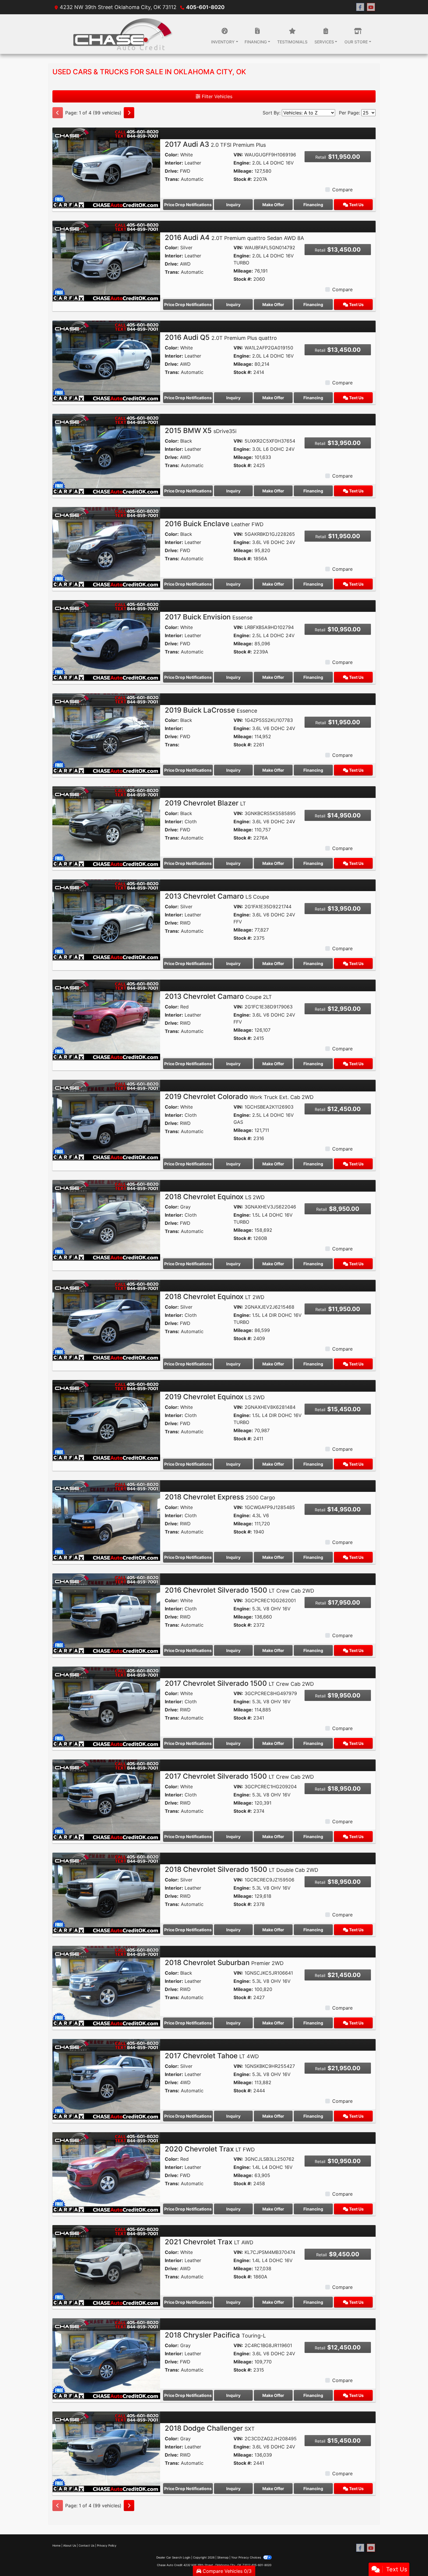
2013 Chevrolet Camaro (217, 896)
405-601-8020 (205, 7)
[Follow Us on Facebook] (360, 7)
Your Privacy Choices (246, 2557)
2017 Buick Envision (209, 617)
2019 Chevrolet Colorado (239, 1097)
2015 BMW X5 (201, 431)
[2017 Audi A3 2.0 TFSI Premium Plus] (106, 167)
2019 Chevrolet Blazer (205, 803)
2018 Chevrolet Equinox (215, 1197)
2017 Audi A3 (215, 144)
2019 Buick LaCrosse (211, 710)
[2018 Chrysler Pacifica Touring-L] (106, 2358)
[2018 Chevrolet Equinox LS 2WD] (106, 1220)
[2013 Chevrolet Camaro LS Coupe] (106, 919)
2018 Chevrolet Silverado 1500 (242, 1869)
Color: (172, 155)
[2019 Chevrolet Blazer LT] (106, 826)
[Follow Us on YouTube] (371, 7)
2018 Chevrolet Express (220, 1497)
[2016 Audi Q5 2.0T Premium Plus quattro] (106, 361)
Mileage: (243, 171)
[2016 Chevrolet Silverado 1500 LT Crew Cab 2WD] (106, 1613)
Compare (342, 190)
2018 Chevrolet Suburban (224, 1963)
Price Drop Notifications (188, 205)
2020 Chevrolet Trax (210, 2149)
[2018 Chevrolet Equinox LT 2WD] (106, 1320)
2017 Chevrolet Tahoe (212, 2056)
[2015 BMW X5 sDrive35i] (106, 454)
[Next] (129, 113)
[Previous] (58, 113)
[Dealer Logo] (122, 34)
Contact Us (86, 2545)
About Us (70, 2545)
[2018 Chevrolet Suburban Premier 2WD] (106, 1986)
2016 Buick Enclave (214, 524)
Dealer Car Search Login (173, 2557)
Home (56, 2545)
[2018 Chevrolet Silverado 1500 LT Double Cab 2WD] (106, 1893)
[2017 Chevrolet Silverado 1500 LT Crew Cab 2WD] (106, 1706)
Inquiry (233, 205)
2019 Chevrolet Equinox (215, 1397)
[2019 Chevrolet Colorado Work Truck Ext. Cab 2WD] (106, 1120)
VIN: (238, 155)
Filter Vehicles (216, 96)
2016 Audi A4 (234, 237)
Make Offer (273, 205)
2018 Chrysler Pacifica (215, 2335)
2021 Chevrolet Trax (209, 2242)
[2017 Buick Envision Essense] (106, 640)
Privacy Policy (107, 2545)
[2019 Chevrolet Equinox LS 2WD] (106, 1420)
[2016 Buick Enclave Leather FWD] (106, 547)
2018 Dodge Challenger (210, 2428)
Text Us (356, 205)
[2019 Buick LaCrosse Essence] (106, 733)
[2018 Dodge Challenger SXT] (106, 2451)
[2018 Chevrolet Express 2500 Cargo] (106, 1520)
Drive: (172, 171)
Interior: (174, 163)
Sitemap (223, 2557)
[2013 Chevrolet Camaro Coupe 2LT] (106, 1020)
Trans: (172, 179)
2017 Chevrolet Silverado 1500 (239, 1683)
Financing (313, 205)
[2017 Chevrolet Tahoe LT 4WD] (106, 2079)
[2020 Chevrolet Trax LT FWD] (106, 2172)
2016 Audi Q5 (221, 337)
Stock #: (243, 179)
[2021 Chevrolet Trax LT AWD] (106, 2265)
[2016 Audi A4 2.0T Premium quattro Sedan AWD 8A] (106, 261)
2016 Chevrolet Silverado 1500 (239, 1590)
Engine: (242, 163)
